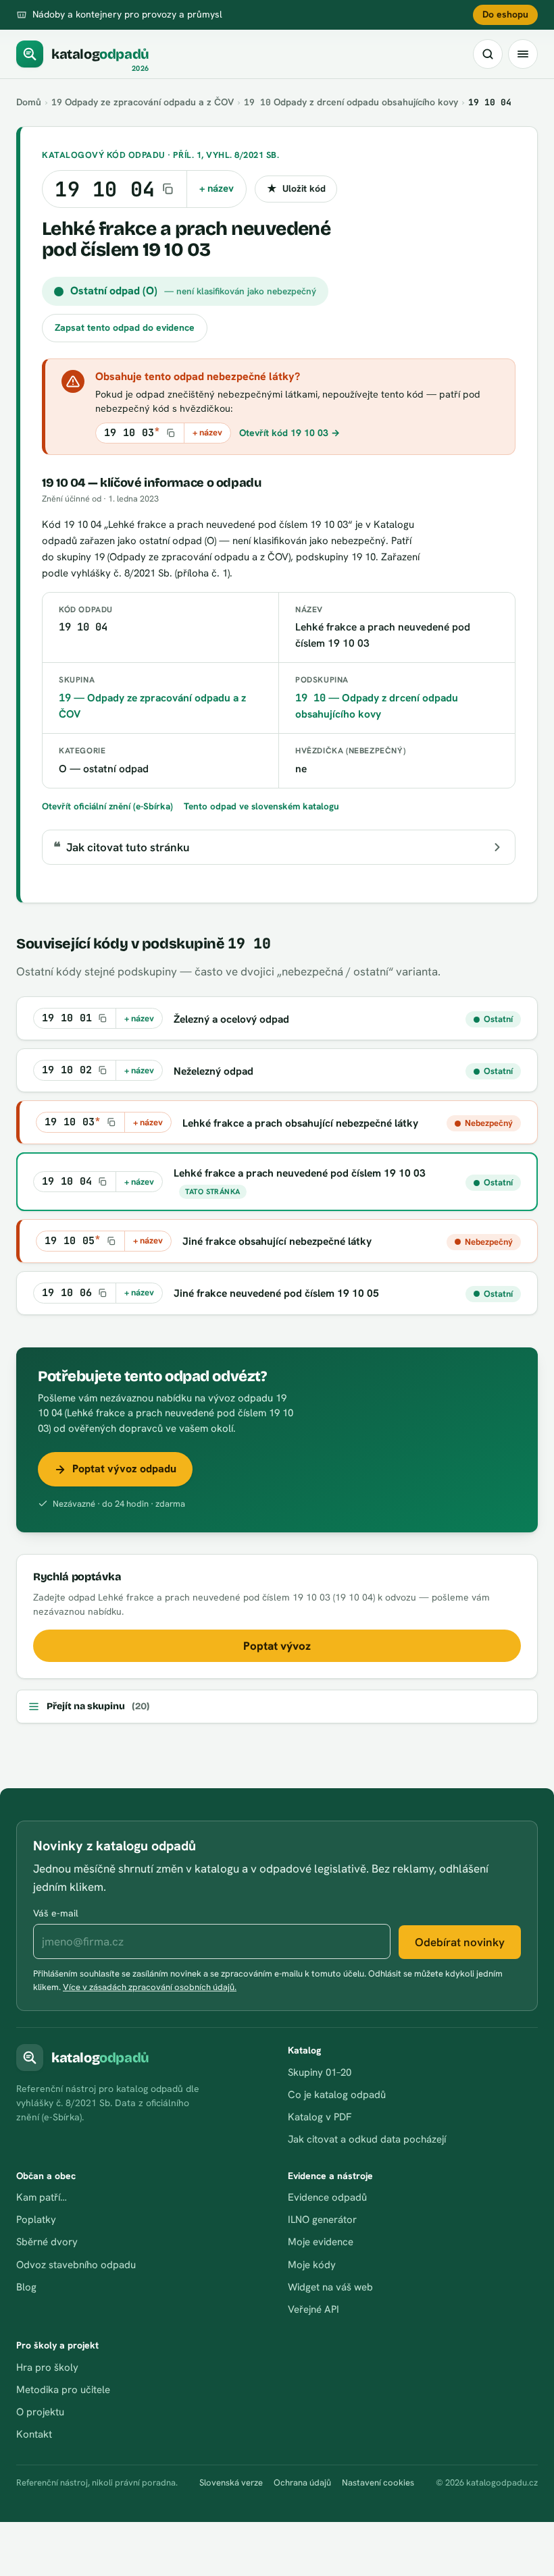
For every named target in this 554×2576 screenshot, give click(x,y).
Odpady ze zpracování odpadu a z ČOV (143, 102)
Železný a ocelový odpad (231, 1019)
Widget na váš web (330, 2287)
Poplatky (36, 2220)
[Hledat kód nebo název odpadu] (488, 54)
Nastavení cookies (378, 2483)
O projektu (40, 2412)
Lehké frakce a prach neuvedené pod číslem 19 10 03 (300, 1173)
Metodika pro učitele (63, 2390)
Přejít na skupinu (98, 1706)
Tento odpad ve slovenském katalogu (261, 806)
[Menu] (523, 54)
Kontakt (34, 2434)
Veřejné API (313, 2309)
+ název (217, 188)
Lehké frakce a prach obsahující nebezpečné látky (300, 1123)
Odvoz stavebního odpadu (76, 2265)
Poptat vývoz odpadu (124, 1469)
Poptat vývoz (277, 1646)
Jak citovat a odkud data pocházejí (367, 2139)
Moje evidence (321, 2242)
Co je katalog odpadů (337, 2095)
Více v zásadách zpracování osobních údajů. (150, 1987)
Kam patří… (42, 2197)
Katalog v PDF (320, 2117)
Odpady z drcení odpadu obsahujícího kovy (351, 102)
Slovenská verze (231, 2483)
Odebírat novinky (460, 1942)
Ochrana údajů (302, 2483)
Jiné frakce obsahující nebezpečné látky (277, 1241)
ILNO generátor (322, 2220)
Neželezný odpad (213, 1071)
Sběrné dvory (47, 2242)
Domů (29, 102)
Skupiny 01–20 (320, 2072)
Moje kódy (312, 2265)
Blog (26, 2287)
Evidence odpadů (327, 2197)
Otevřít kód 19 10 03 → (289, 433)
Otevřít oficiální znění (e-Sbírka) (107, 806)
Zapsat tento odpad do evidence (125, 327)
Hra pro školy (47, 2367)
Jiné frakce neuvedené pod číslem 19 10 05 (276, 1293)
